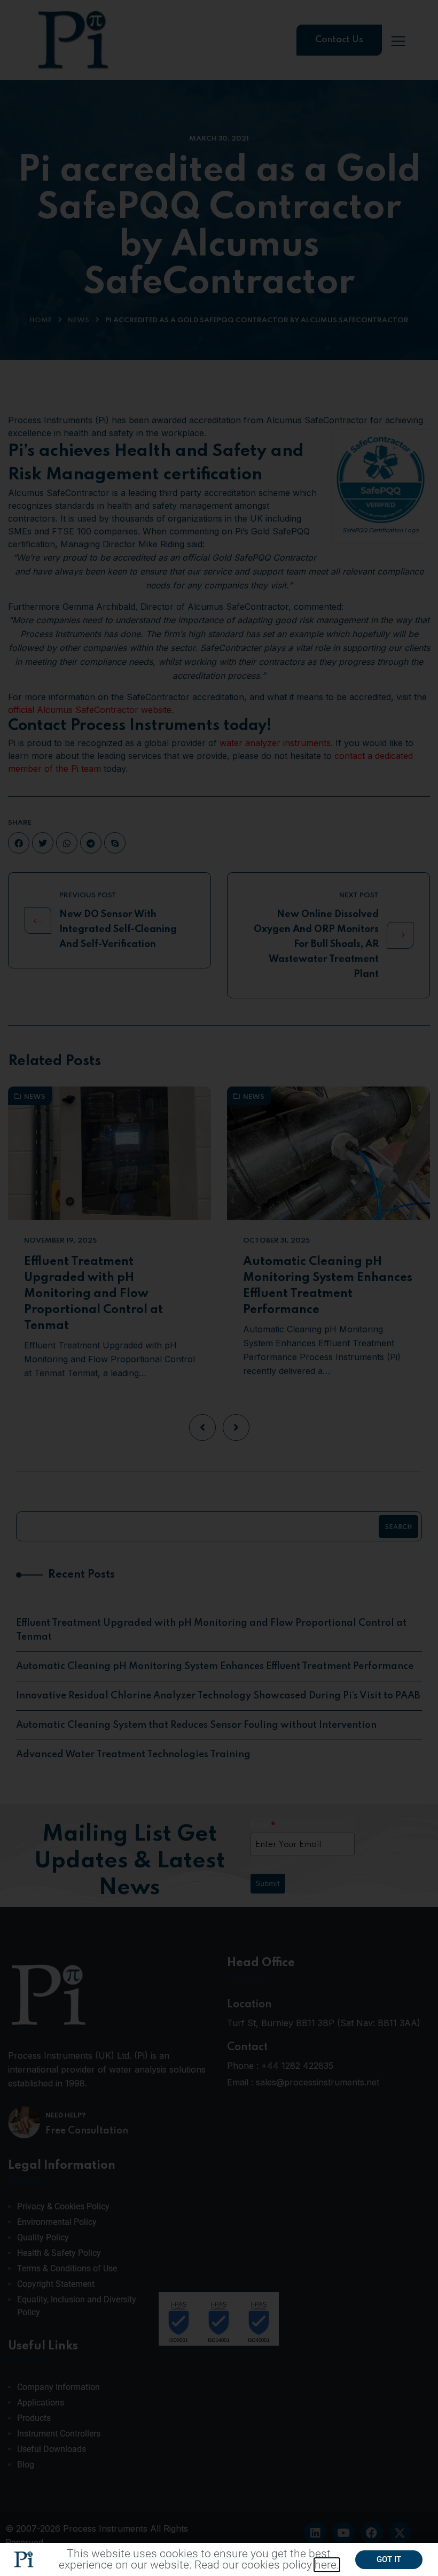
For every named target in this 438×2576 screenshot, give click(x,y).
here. (327, 2565)
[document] (219, 1288)
